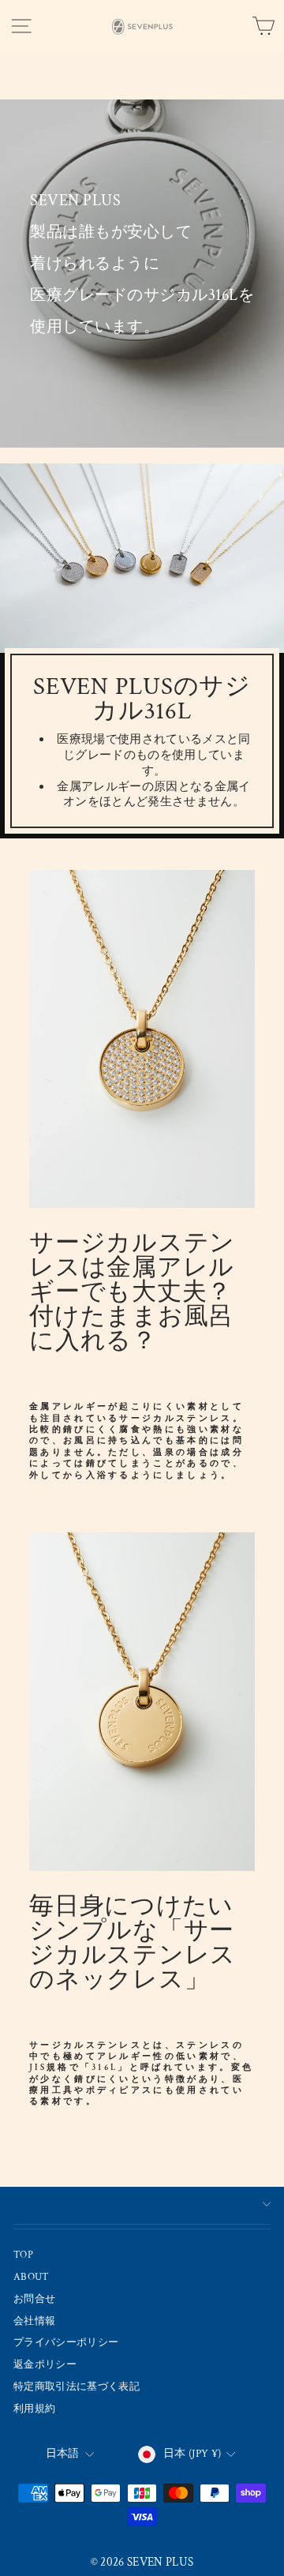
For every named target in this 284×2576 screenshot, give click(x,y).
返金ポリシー (45, 2364)
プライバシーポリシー (66, 2342)
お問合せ (34, 2299)
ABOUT (32, 2277)
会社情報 (34, 2321)
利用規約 (34, 2409)
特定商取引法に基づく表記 (77, 2387)
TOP (23, 2255)
